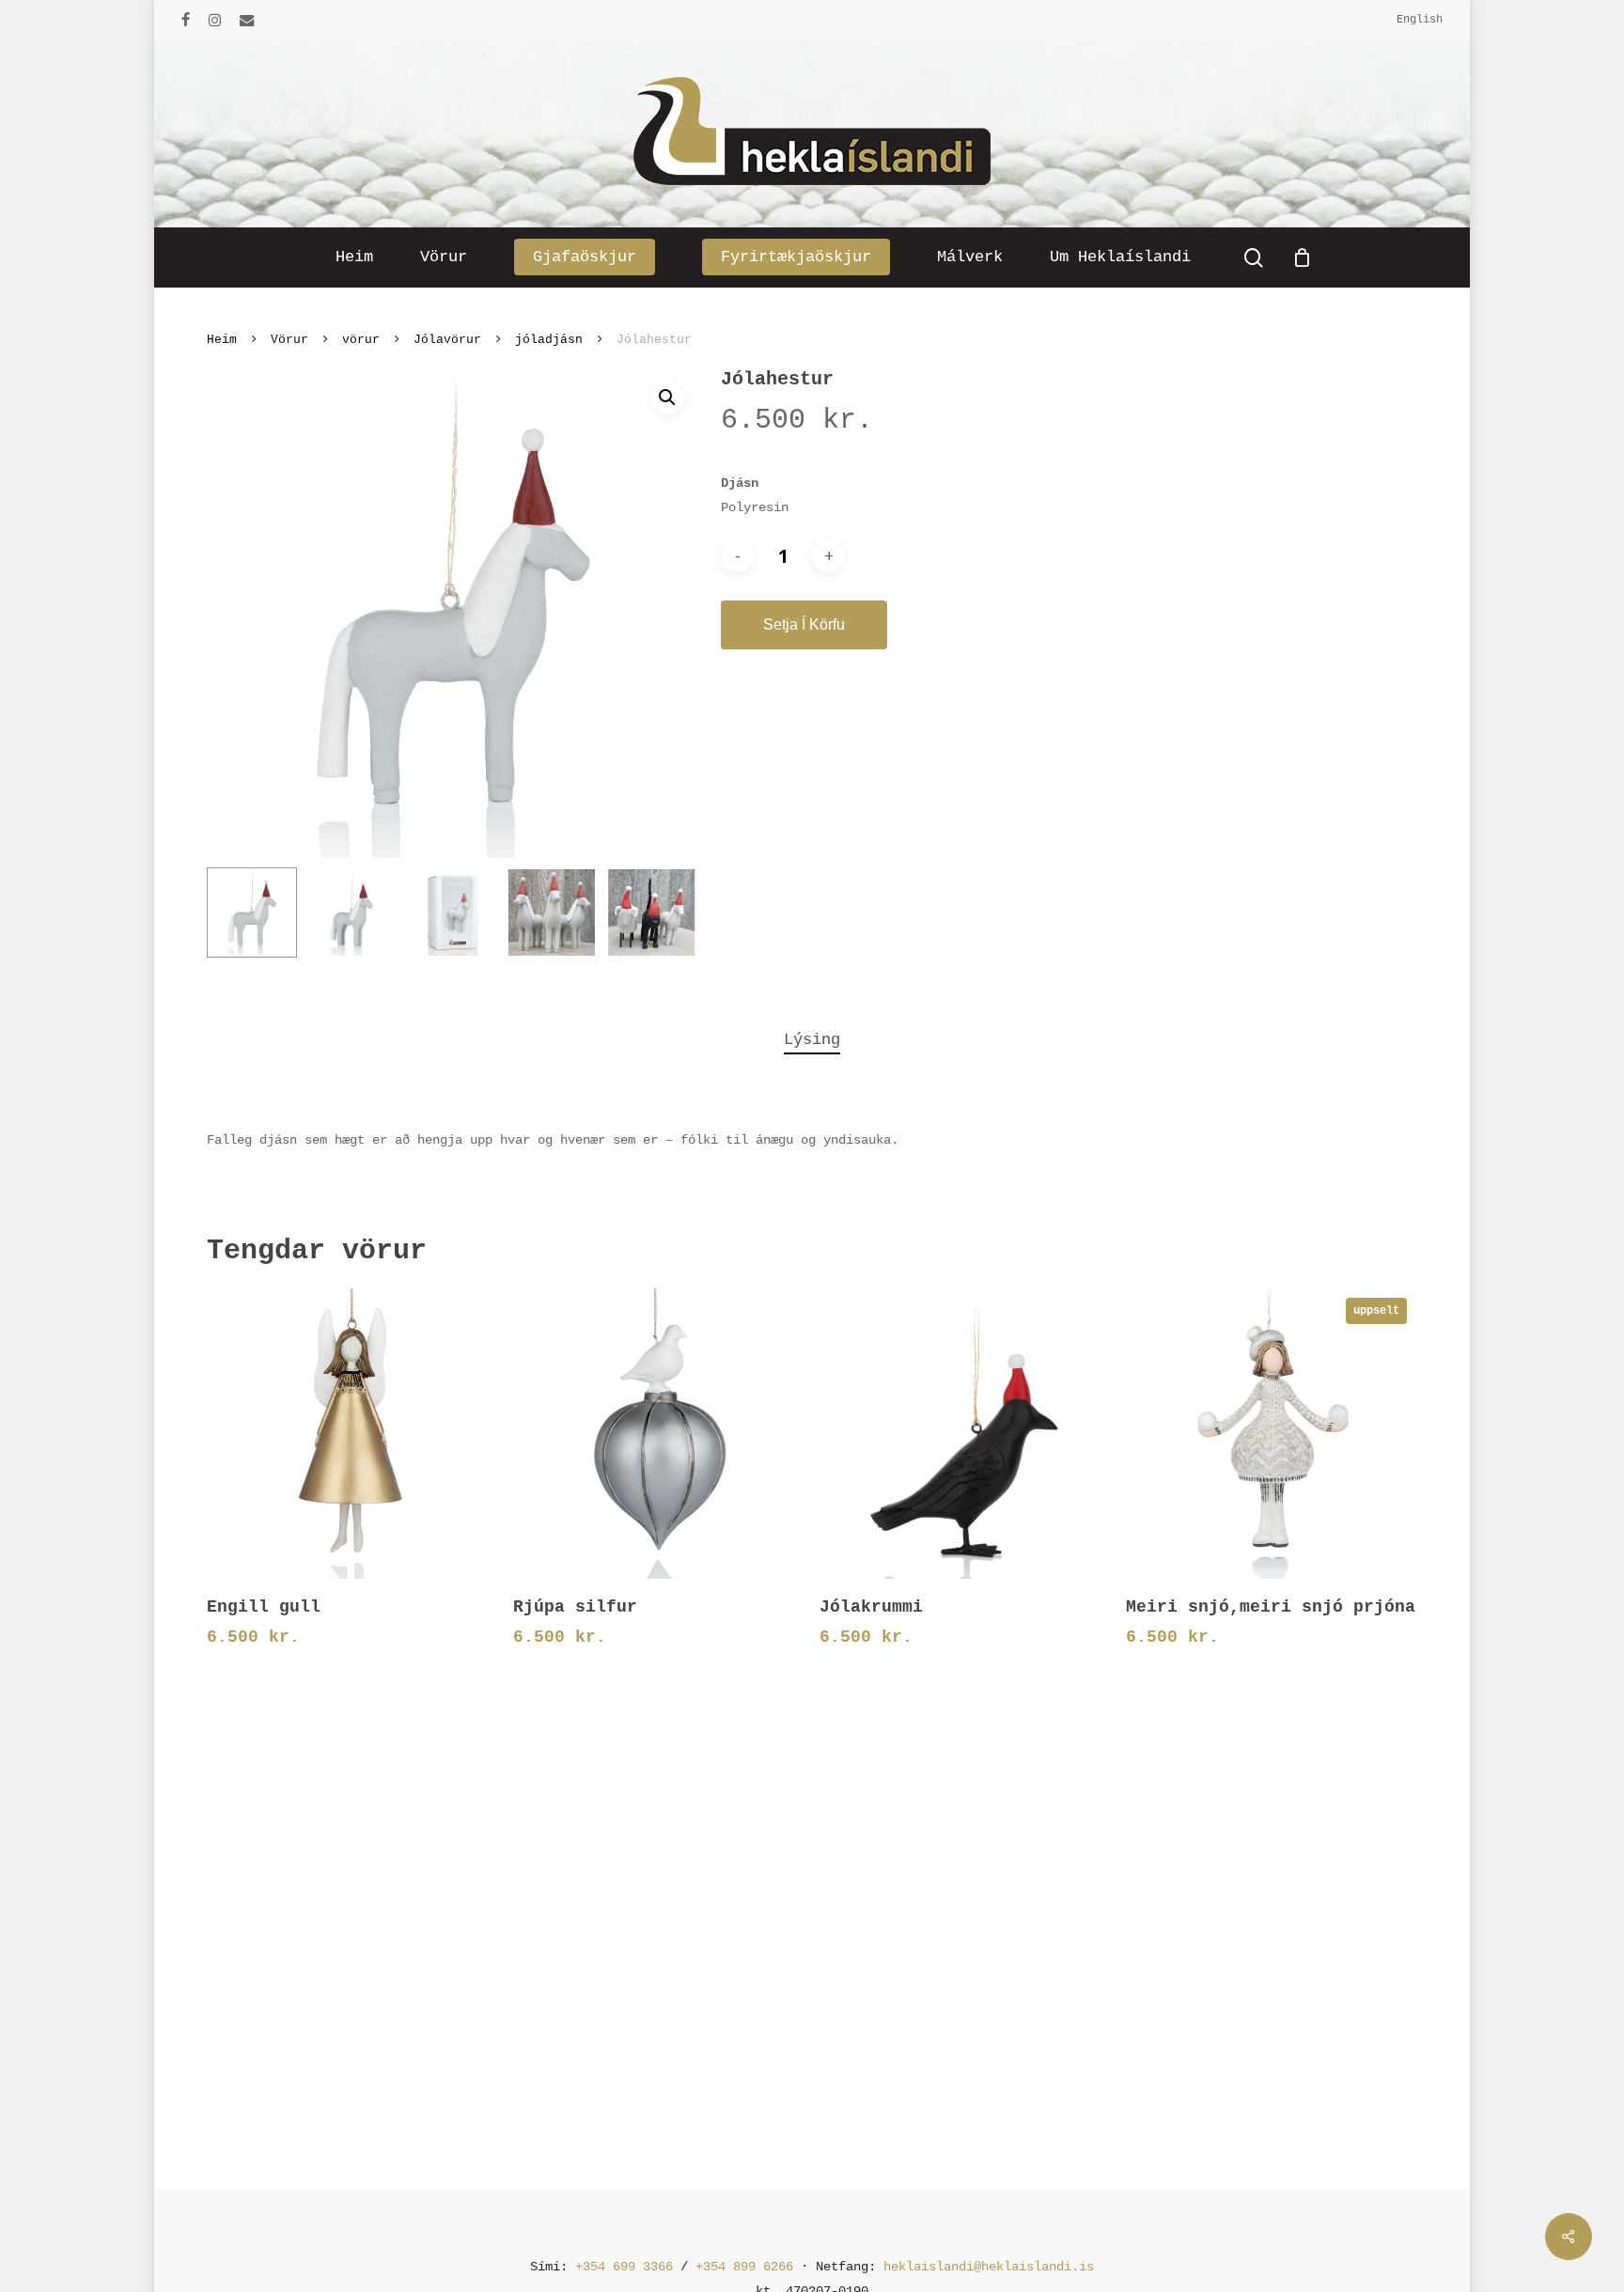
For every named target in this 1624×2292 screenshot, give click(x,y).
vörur (361, 340)
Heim (222, 340)
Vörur (289, 340)
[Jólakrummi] (965, 1434)
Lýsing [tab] (812, 1040)
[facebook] (186, 20)
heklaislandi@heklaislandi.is (989, 2267)
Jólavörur (447, 340)
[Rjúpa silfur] (658, 1434)
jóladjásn (549, 340)
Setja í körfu (804, 624)
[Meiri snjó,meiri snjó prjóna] (1271, 1434)
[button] (667, 398)
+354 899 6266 (744, 2267)
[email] (247, 20)
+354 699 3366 (624, 2267)
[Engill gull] (352, 1434)
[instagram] (215, 20)
